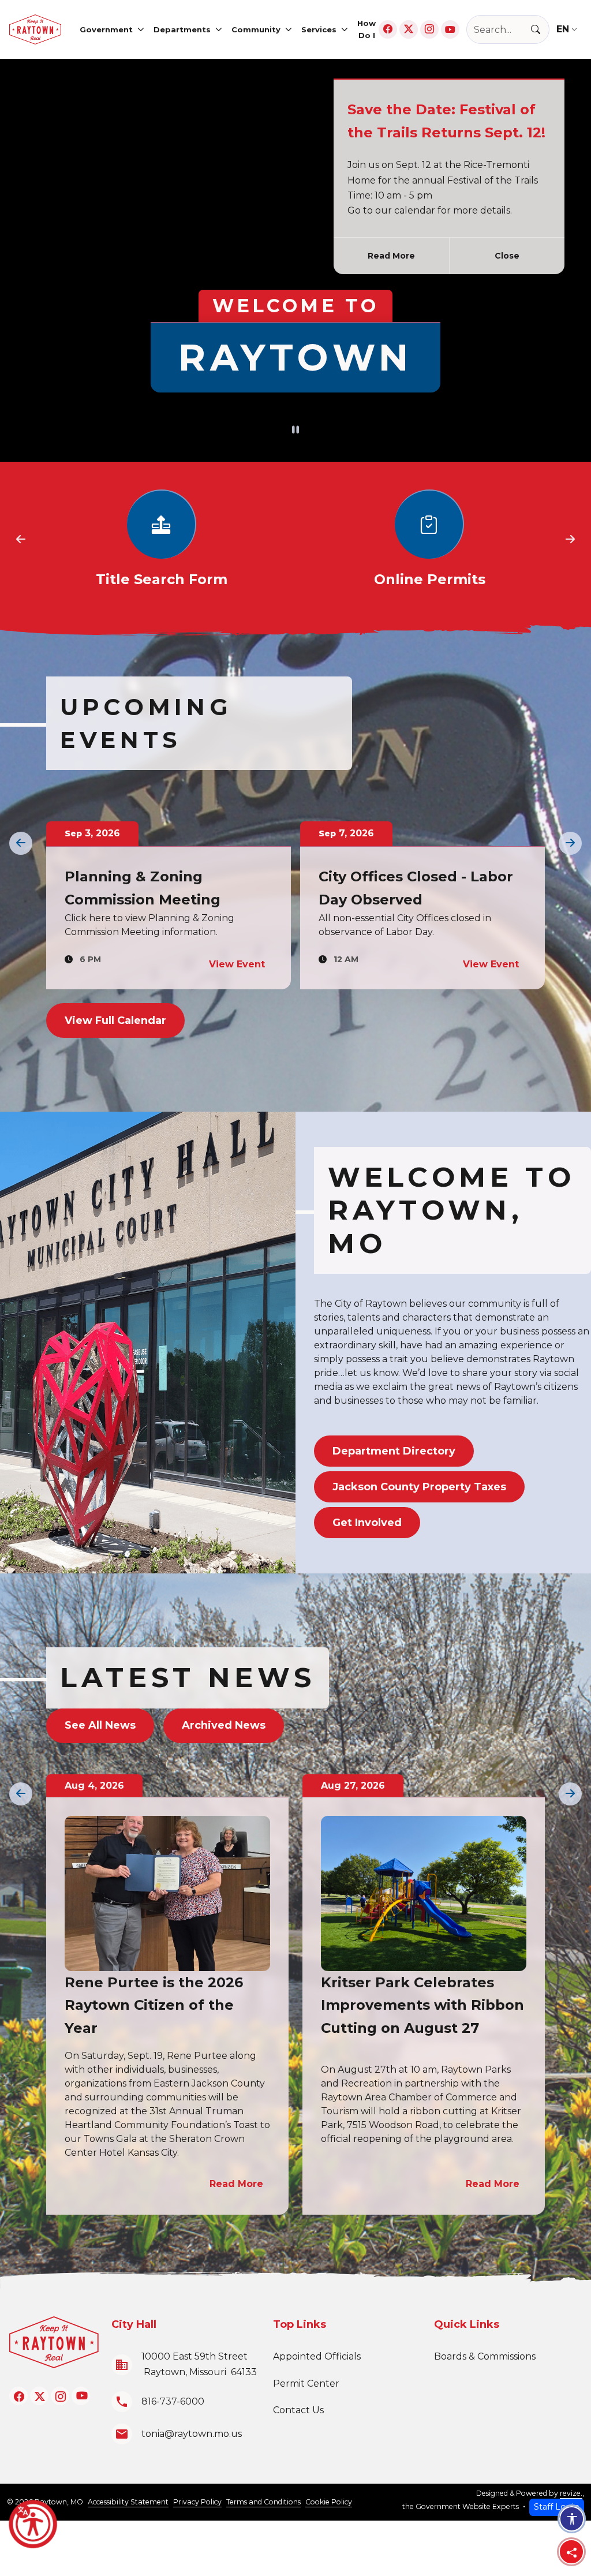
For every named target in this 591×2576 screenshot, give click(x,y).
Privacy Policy (197, 2502)
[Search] (540, 30)
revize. (571, 2493)
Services (319, 29)
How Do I (366, 29)
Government (106, 29)
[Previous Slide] (21, 540)
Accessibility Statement (128, 2502)
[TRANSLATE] (569, 29)
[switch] (295, 431)
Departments (182, 29)
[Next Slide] (570, 540)
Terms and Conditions (263, 2502)
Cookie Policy (329, 2502)
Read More (391, 256)
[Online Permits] (162, 540)
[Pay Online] (429, 540)
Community (256, 29)
